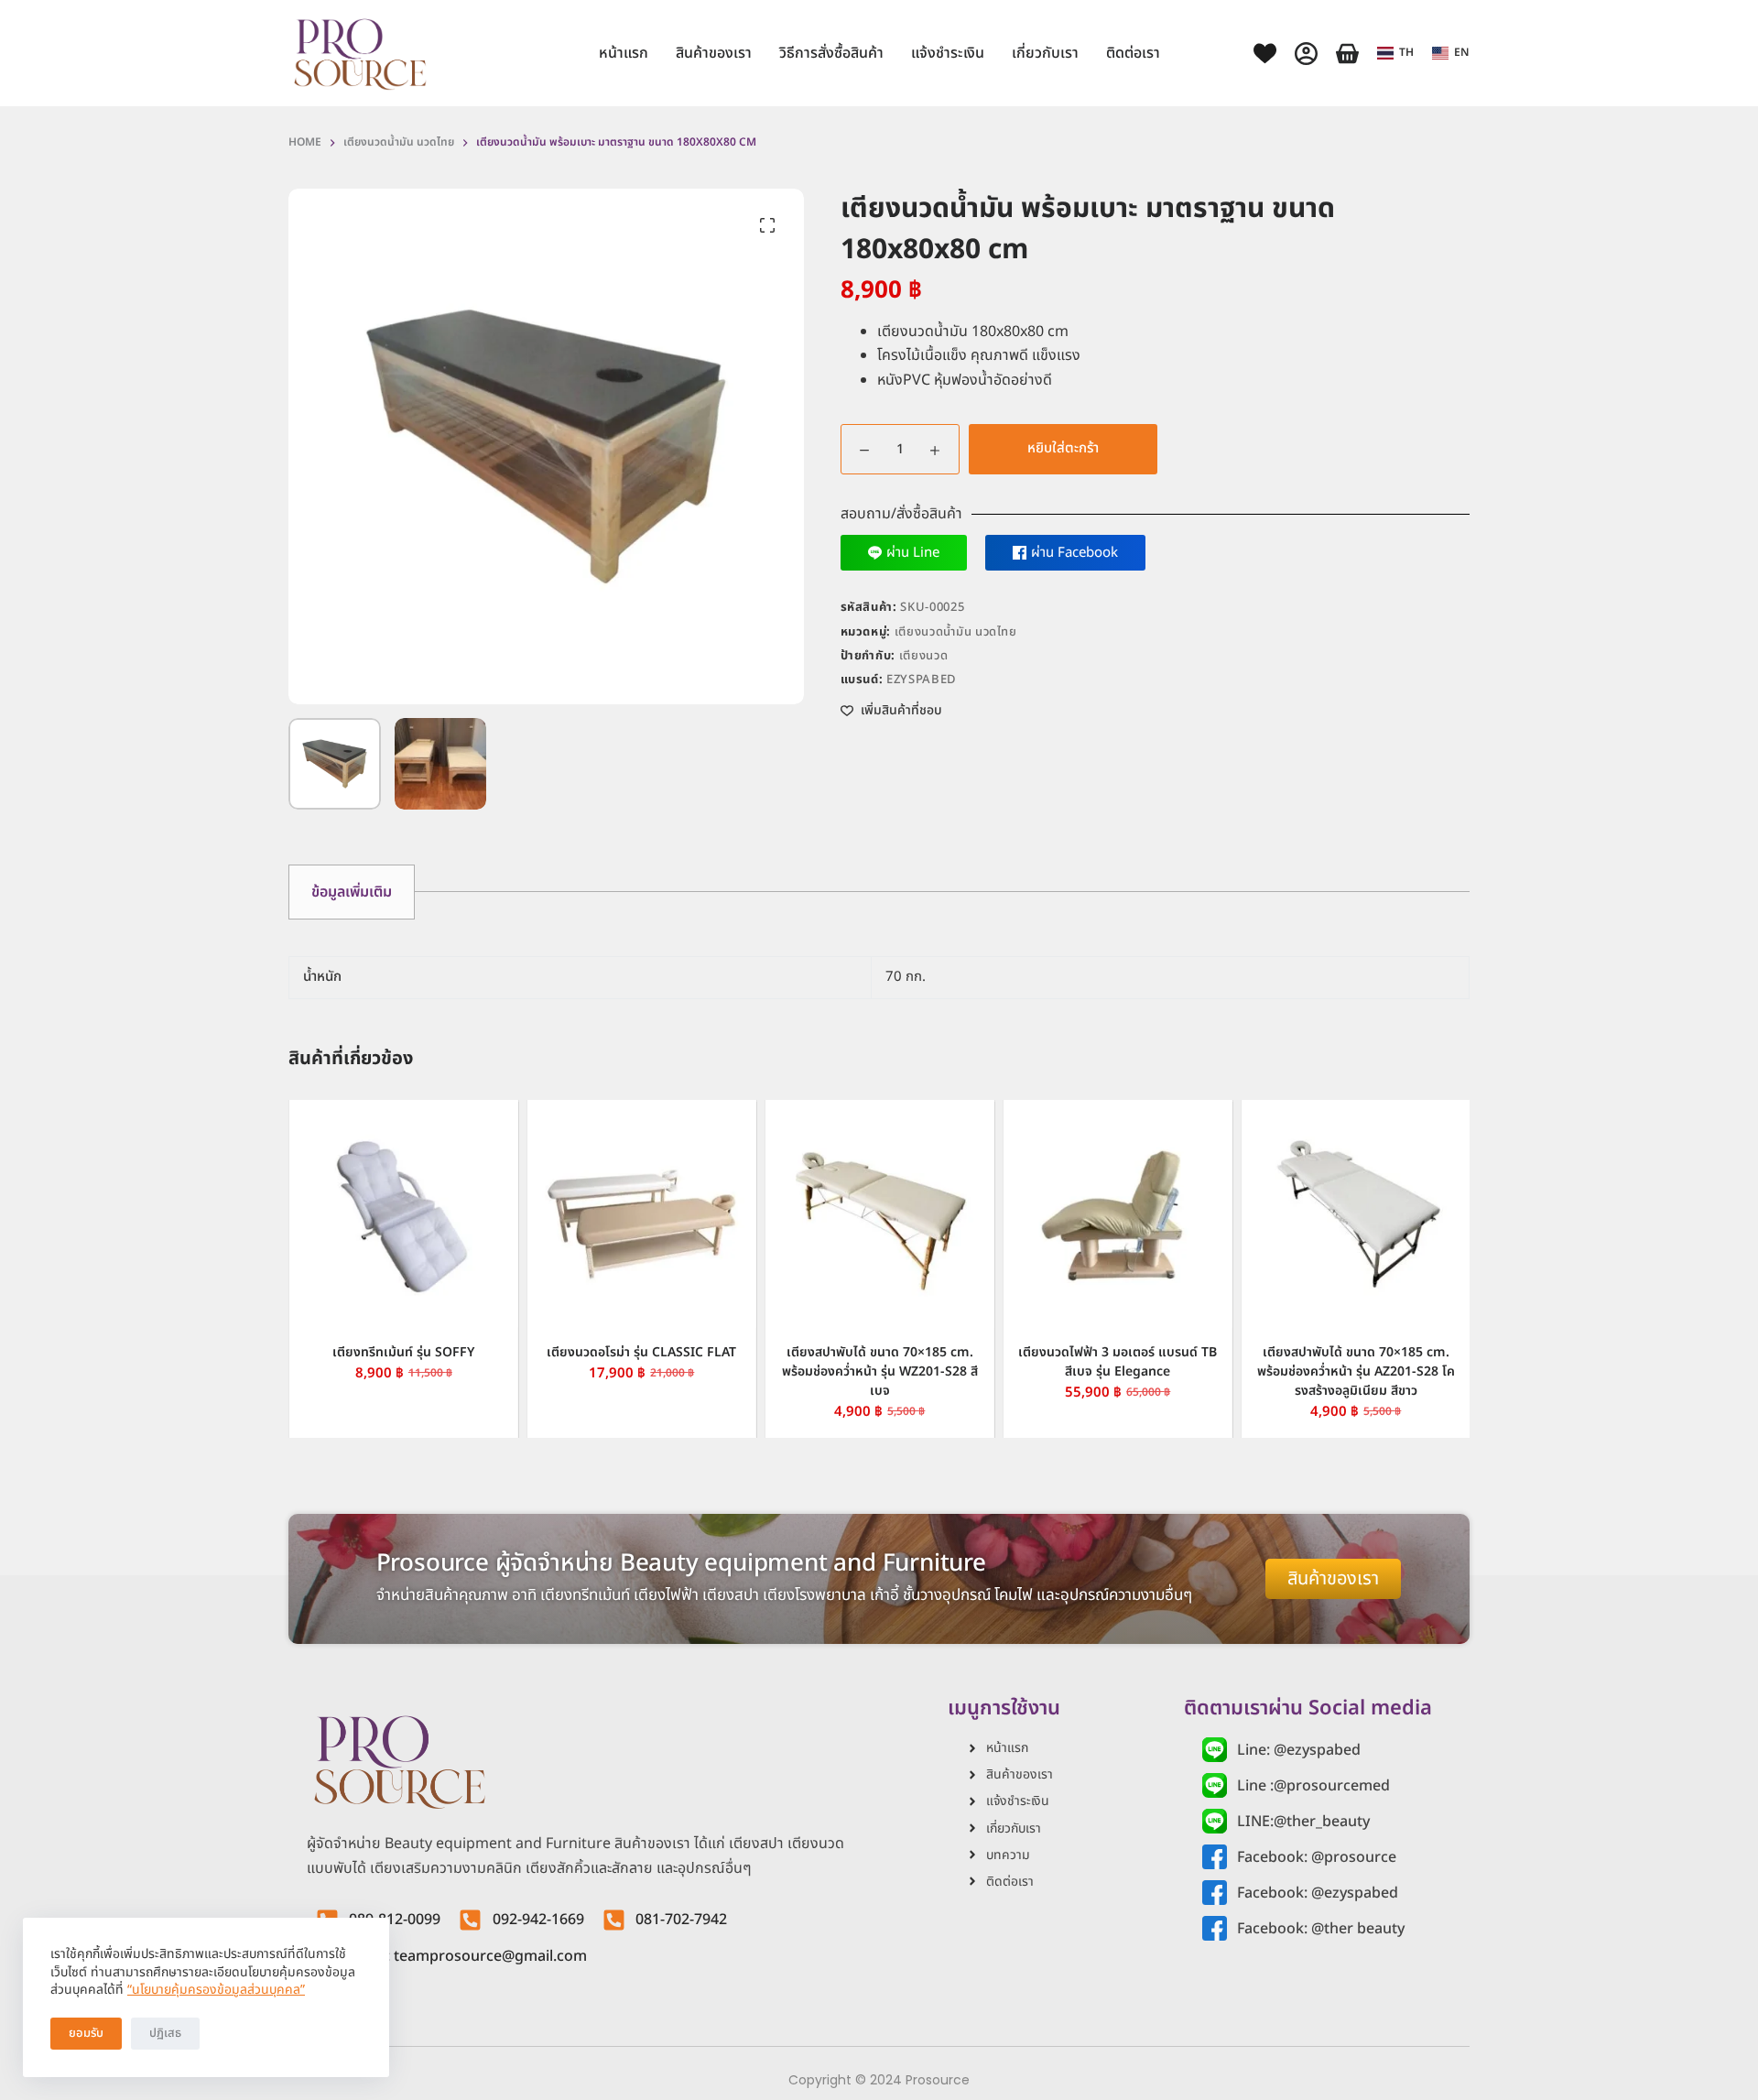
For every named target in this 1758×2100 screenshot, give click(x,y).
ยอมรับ (86, 2033)
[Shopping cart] (1347, 54)
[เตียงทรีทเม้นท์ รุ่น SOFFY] (403, 1214)
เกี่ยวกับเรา (1045, 53)
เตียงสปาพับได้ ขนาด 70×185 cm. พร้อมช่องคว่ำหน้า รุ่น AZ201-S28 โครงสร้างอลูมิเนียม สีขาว (1355, 1371)
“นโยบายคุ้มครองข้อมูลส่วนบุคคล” (216, 1990)
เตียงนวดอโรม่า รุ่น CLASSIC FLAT (641, 1352)
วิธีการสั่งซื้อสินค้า (831, 53)
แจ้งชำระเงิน (948, 53)
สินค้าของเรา (714, 53)
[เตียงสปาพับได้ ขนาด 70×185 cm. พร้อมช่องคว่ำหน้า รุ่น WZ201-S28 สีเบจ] (879, 1214)
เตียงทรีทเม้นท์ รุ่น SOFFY (403, 1352)
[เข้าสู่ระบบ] (1306, 54)
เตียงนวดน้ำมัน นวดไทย (956, 632)
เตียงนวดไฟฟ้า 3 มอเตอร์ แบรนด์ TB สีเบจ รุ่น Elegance (1118, 1362)
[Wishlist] (1265, 54)
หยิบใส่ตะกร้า (1063, 448)
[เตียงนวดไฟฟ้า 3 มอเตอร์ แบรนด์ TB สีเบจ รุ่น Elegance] (1117, 1214)
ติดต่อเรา (1133, 53)
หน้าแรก (624, 53)
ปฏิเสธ (165, 2033)
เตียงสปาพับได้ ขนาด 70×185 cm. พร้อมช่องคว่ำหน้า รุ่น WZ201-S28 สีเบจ (879, 1371)
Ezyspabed (922, 680)
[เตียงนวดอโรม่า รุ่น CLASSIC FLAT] (641, 1214)
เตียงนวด (924, 656)
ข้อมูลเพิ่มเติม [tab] (352, 892)
